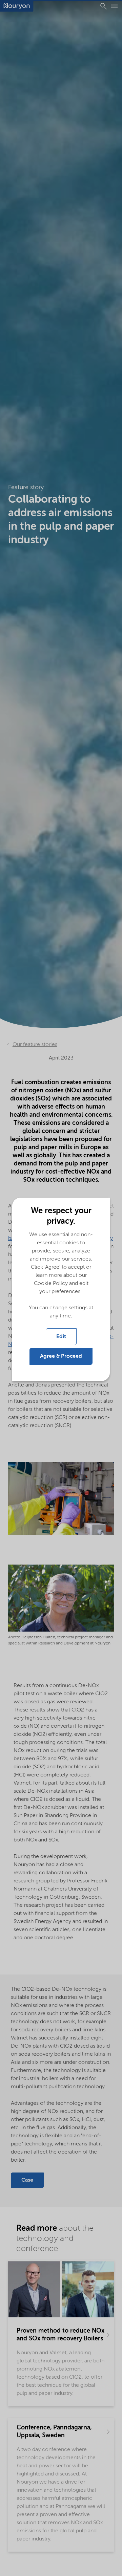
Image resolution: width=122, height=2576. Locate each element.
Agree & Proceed (61, 1356)
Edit (61, 1337)
